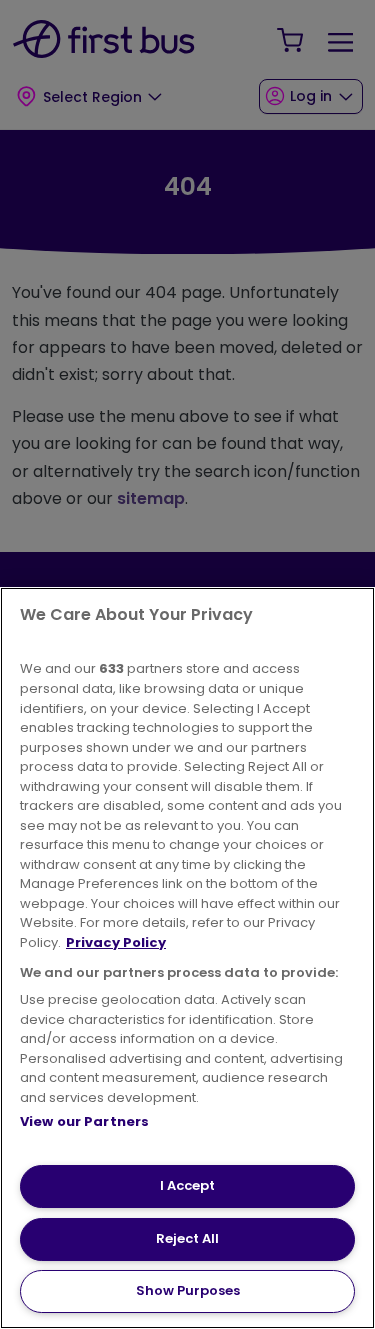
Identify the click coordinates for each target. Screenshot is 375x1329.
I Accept (187, 1185)
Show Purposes (188, 1290)
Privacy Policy (116, 942)
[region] (187, 958)
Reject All (187, 1238)
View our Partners (84, 1121)
